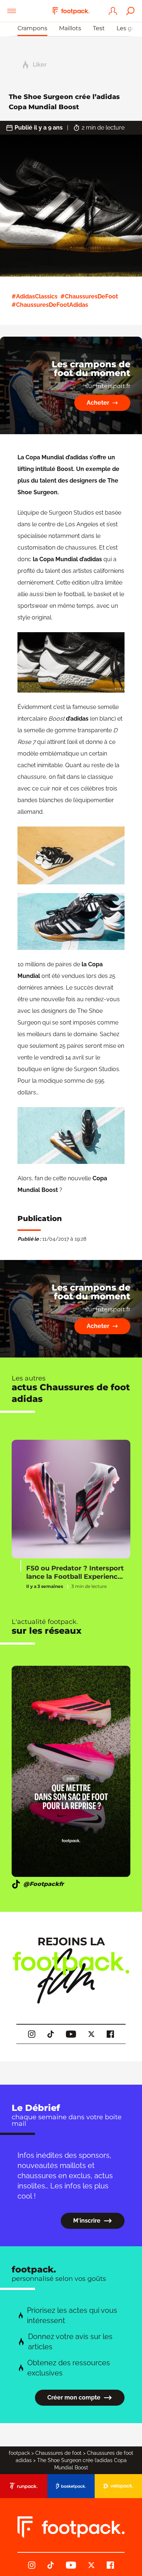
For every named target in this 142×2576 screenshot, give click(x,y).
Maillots (70, 28)
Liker (40, 65)
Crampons (32, 28)
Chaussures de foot (58, 2453)
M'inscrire (87, 2221)
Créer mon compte (74, 2397)
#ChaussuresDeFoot (89, 296)
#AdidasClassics (35, 296)
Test (99, 28)
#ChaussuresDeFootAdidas (50, 305)
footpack (19, 2453)
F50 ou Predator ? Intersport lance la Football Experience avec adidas (75, 1572)
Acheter (98, 403)
